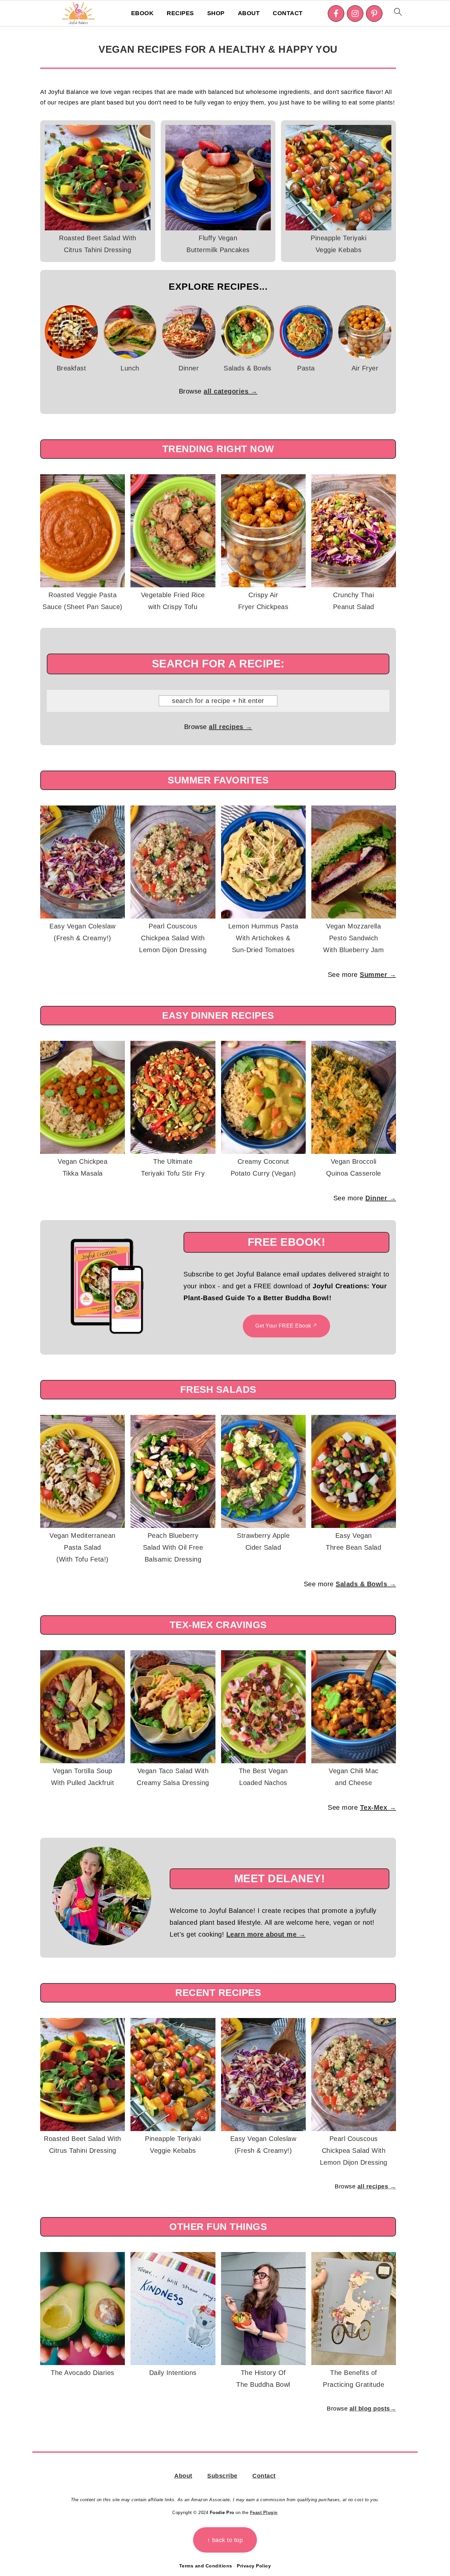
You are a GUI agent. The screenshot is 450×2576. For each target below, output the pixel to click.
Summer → (378, 975)
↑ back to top (225, 2540)
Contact (288, 13)
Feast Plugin (264, 2513)
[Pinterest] (374, 14)
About (249, 13)
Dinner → (381, 1198)
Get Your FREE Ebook (283, 1326)
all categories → (230, 391)
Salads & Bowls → (366, 1584)
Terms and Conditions (206, 2566)
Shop (216, 13)
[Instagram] (355, 14)
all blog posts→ (373, 2409)
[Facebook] (336, 14)
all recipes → (231, 727)
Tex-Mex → (378, 1807)
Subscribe (222, 2476)
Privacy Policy (254, 2566)
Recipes (180, 13)
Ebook (142, 13)
